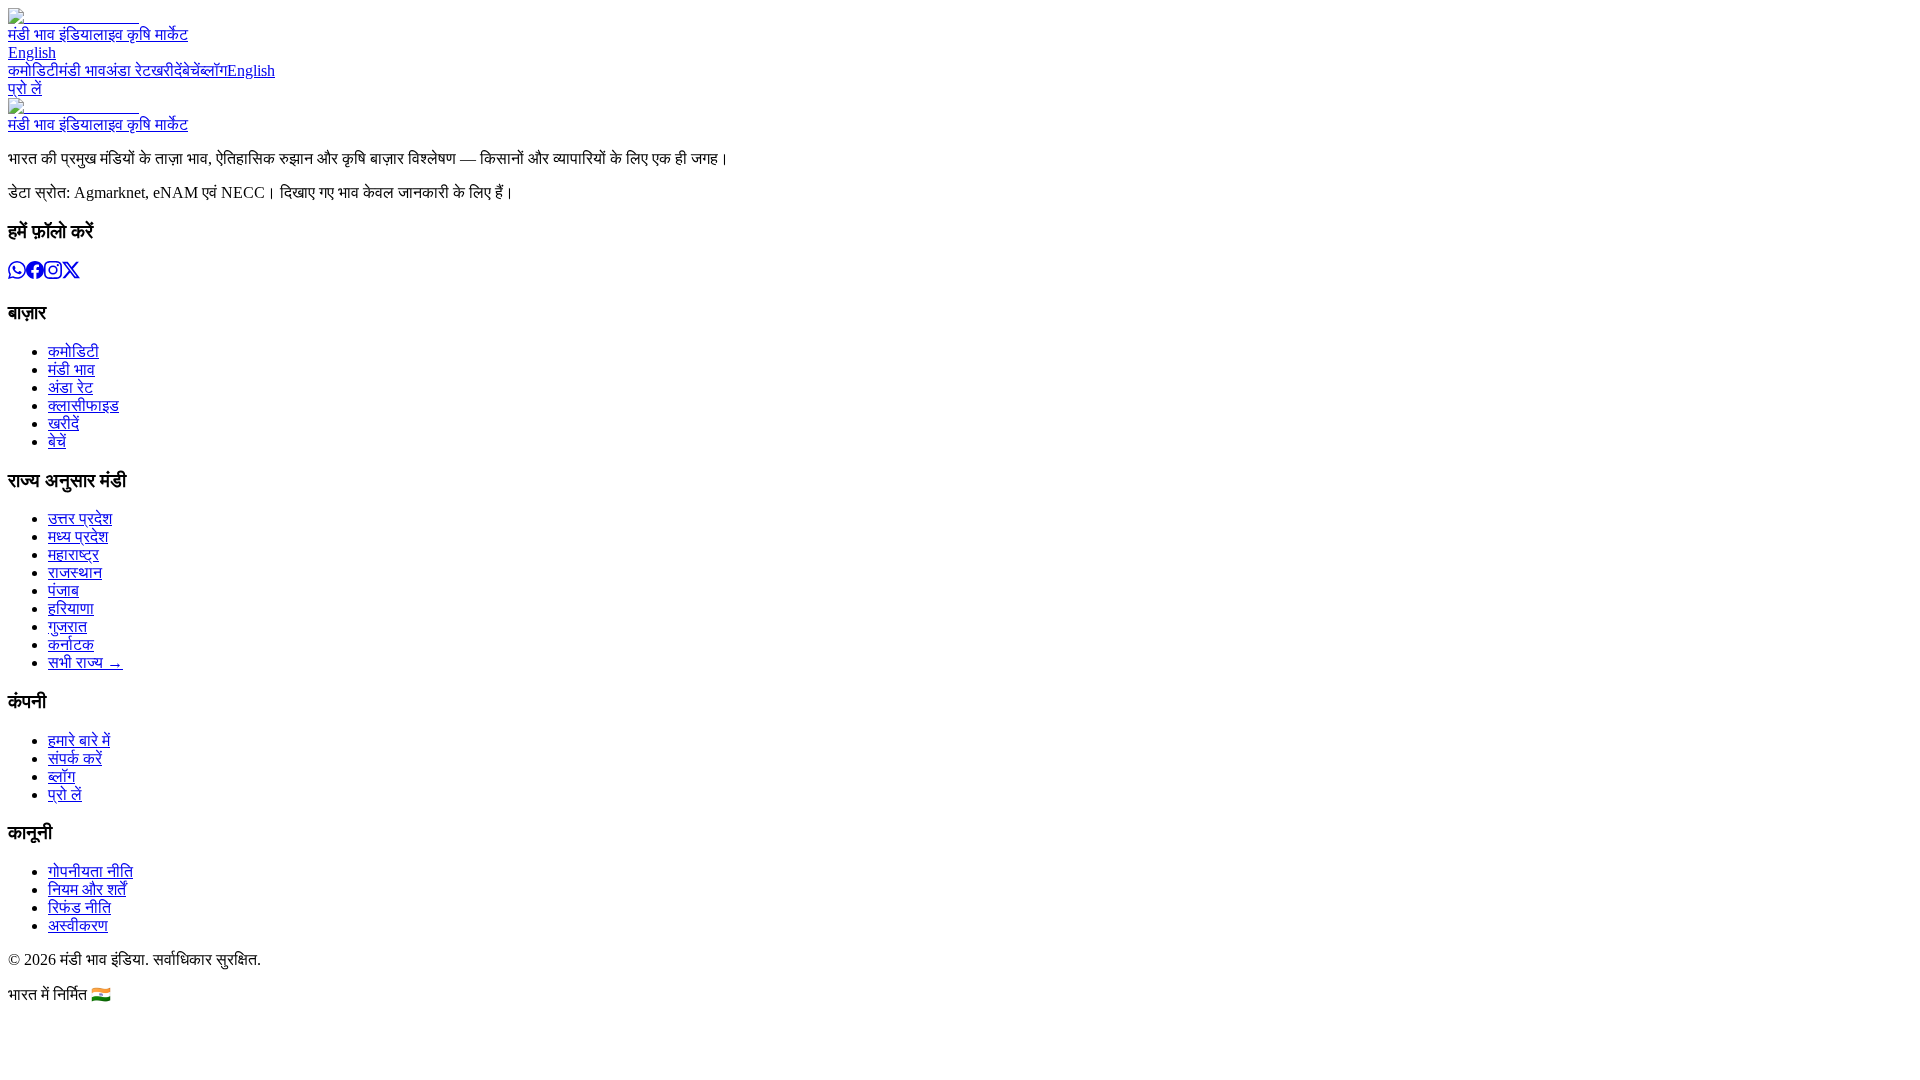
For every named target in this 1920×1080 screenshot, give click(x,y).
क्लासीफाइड (83, 405)
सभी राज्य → (85, 662)
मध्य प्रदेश (78, 536)
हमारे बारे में (79, 740)
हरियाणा (71, 608)
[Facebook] (35, 273)
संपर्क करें (75, 758)
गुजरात (67, 626)
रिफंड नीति (79, 907)
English (32, 52)
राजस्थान (75, 572)
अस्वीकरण (78, 925)
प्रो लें (25, 88)
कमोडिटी (33, 70)
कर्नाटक (71, 644)
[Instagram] (53, 273)
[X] (71, 273)
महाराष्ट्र (73, 554)
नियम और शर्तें (87, 889)
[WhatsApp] (17, 273)
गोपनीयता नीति (90, 871)
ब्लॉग (213, 70)
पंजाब (63, 590)
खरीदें (166, 70)
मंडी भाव (82, 70)
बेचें (191, 70)
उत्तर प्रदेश (80, 518)
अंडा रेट (128, 70)
